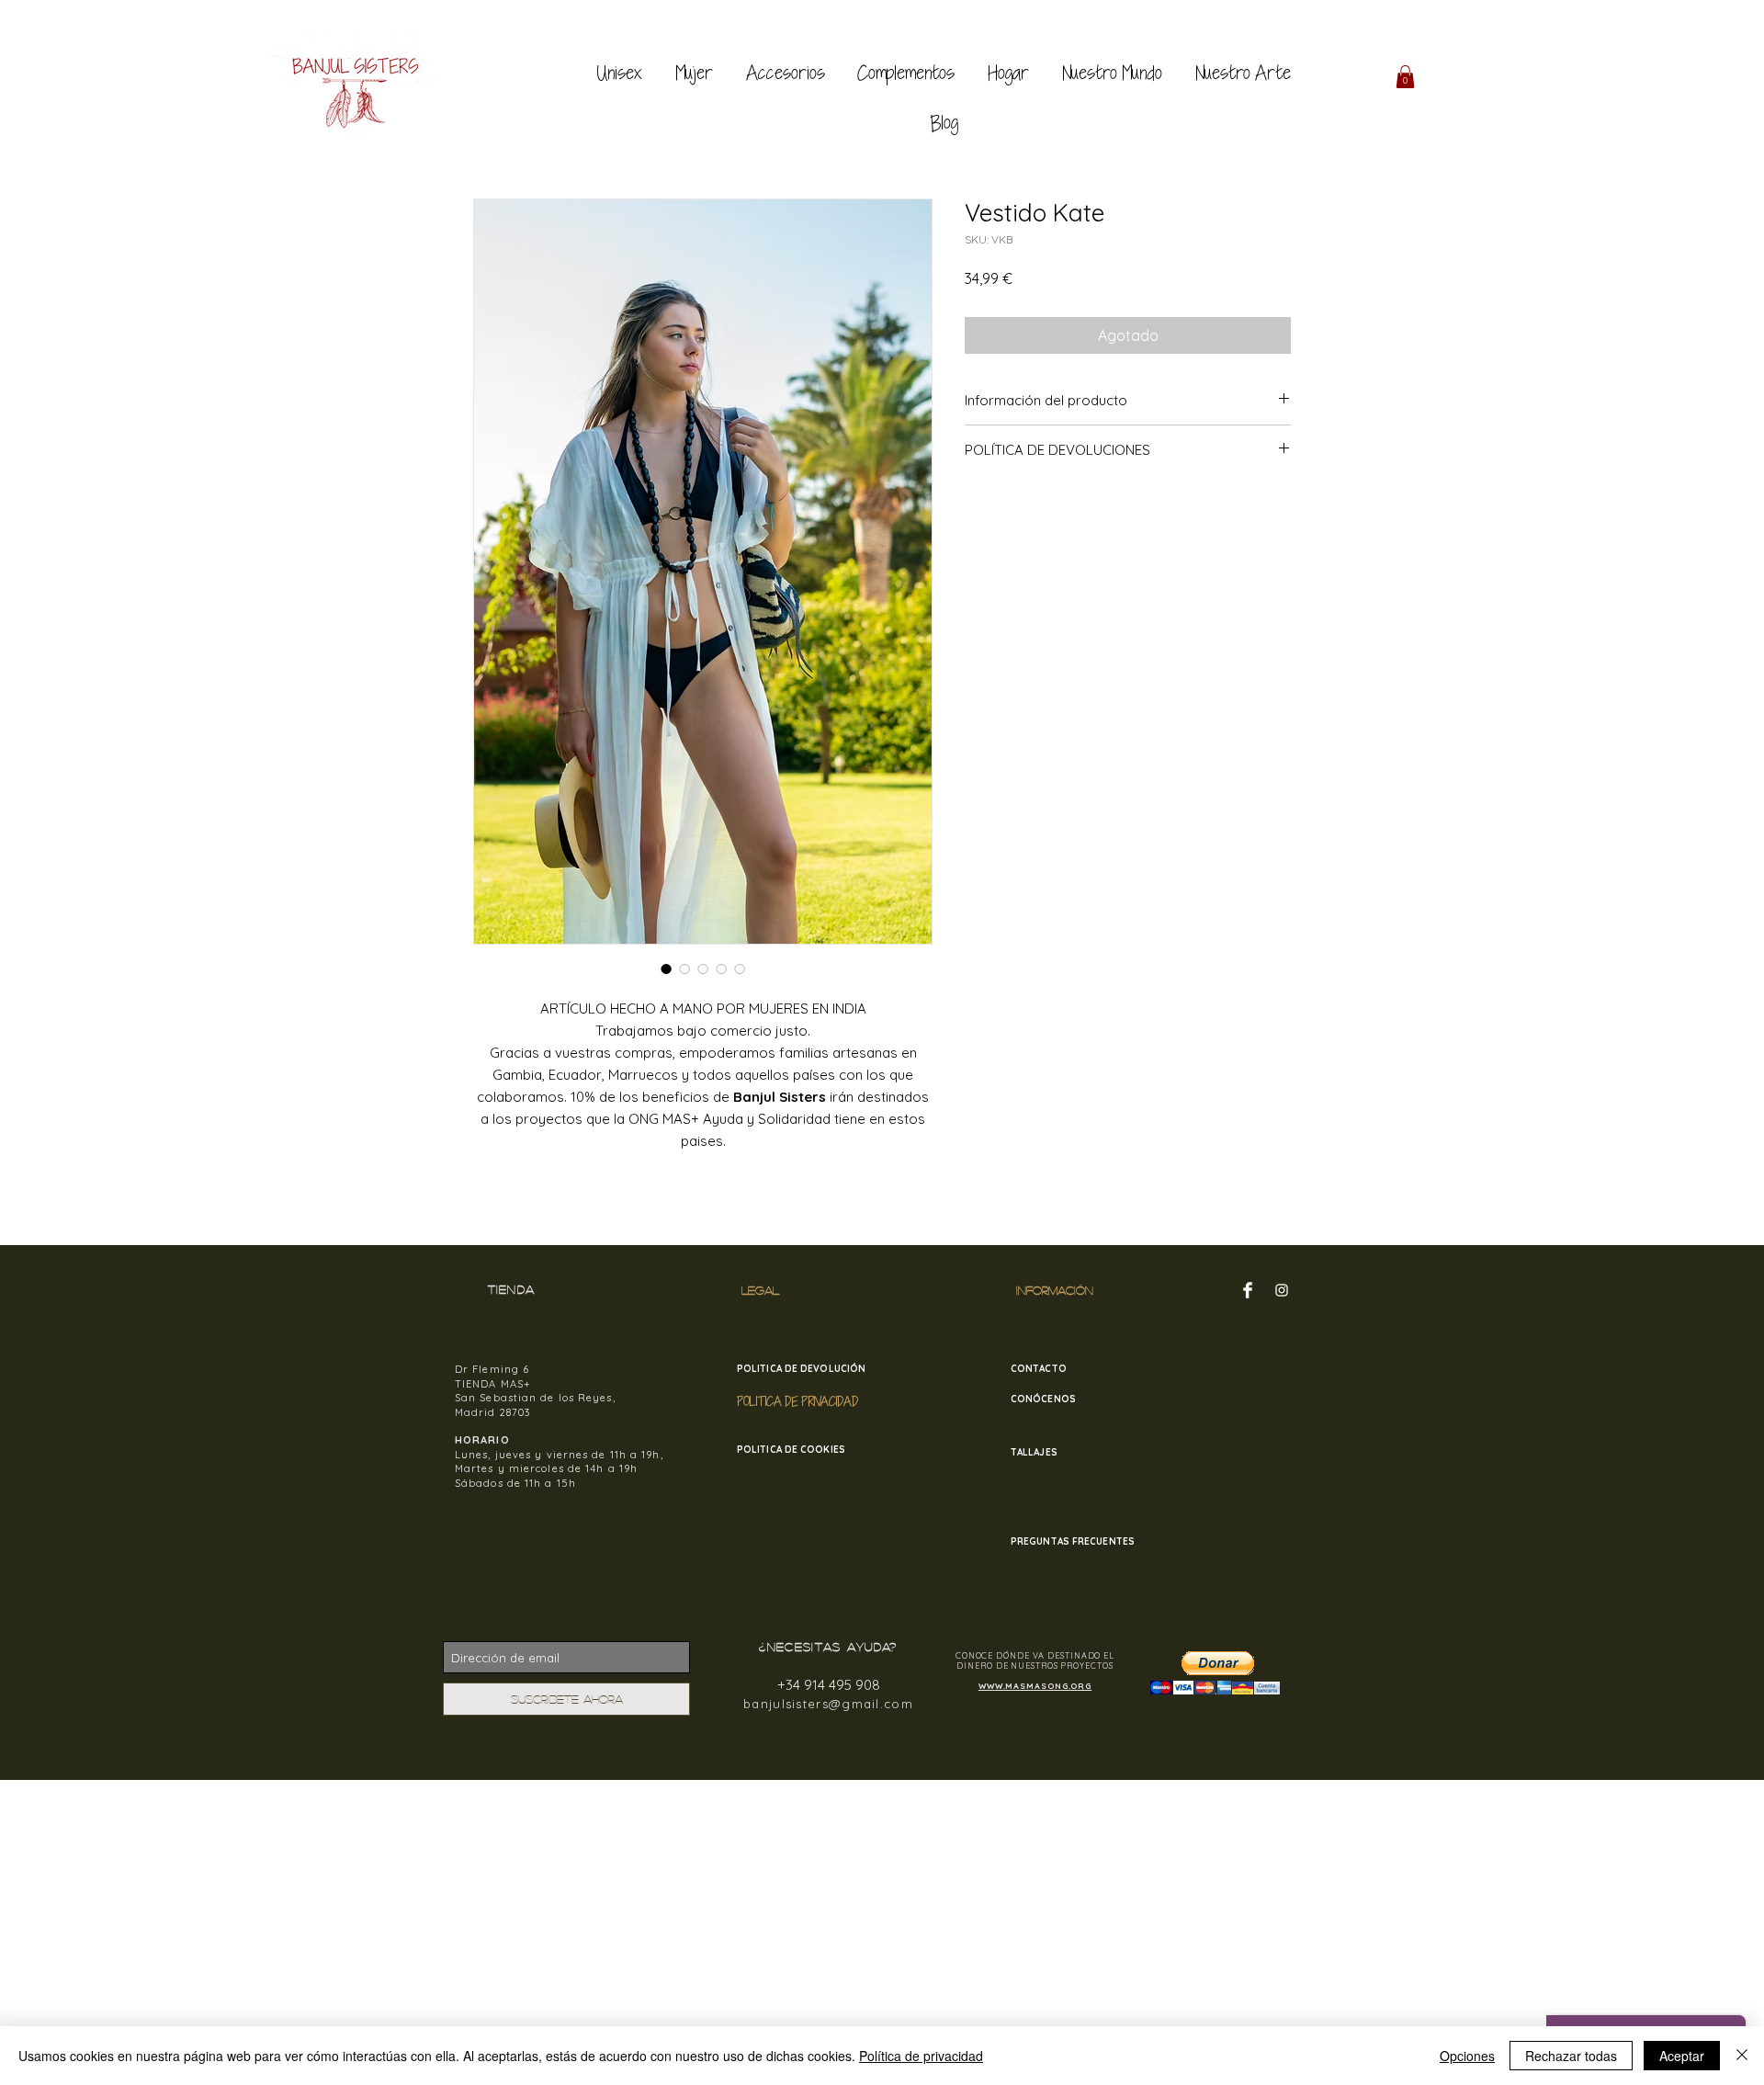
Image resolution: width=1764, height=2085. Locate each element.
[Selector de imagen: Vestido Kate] (666, 969)
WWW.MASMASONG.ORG (1035, 1686)
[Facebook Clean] (1248, 1290)
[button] (1405, 77)
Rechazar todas (1571, 2056)
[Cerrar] (1742, 2056)
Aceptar (1682, 2056)
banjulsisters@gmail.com (828, 1704)
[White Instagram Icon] (1282, 1290)
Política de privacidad (921, 2056)
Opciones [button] (1467, 2056)
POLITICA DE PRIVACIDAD (797, 1401)
